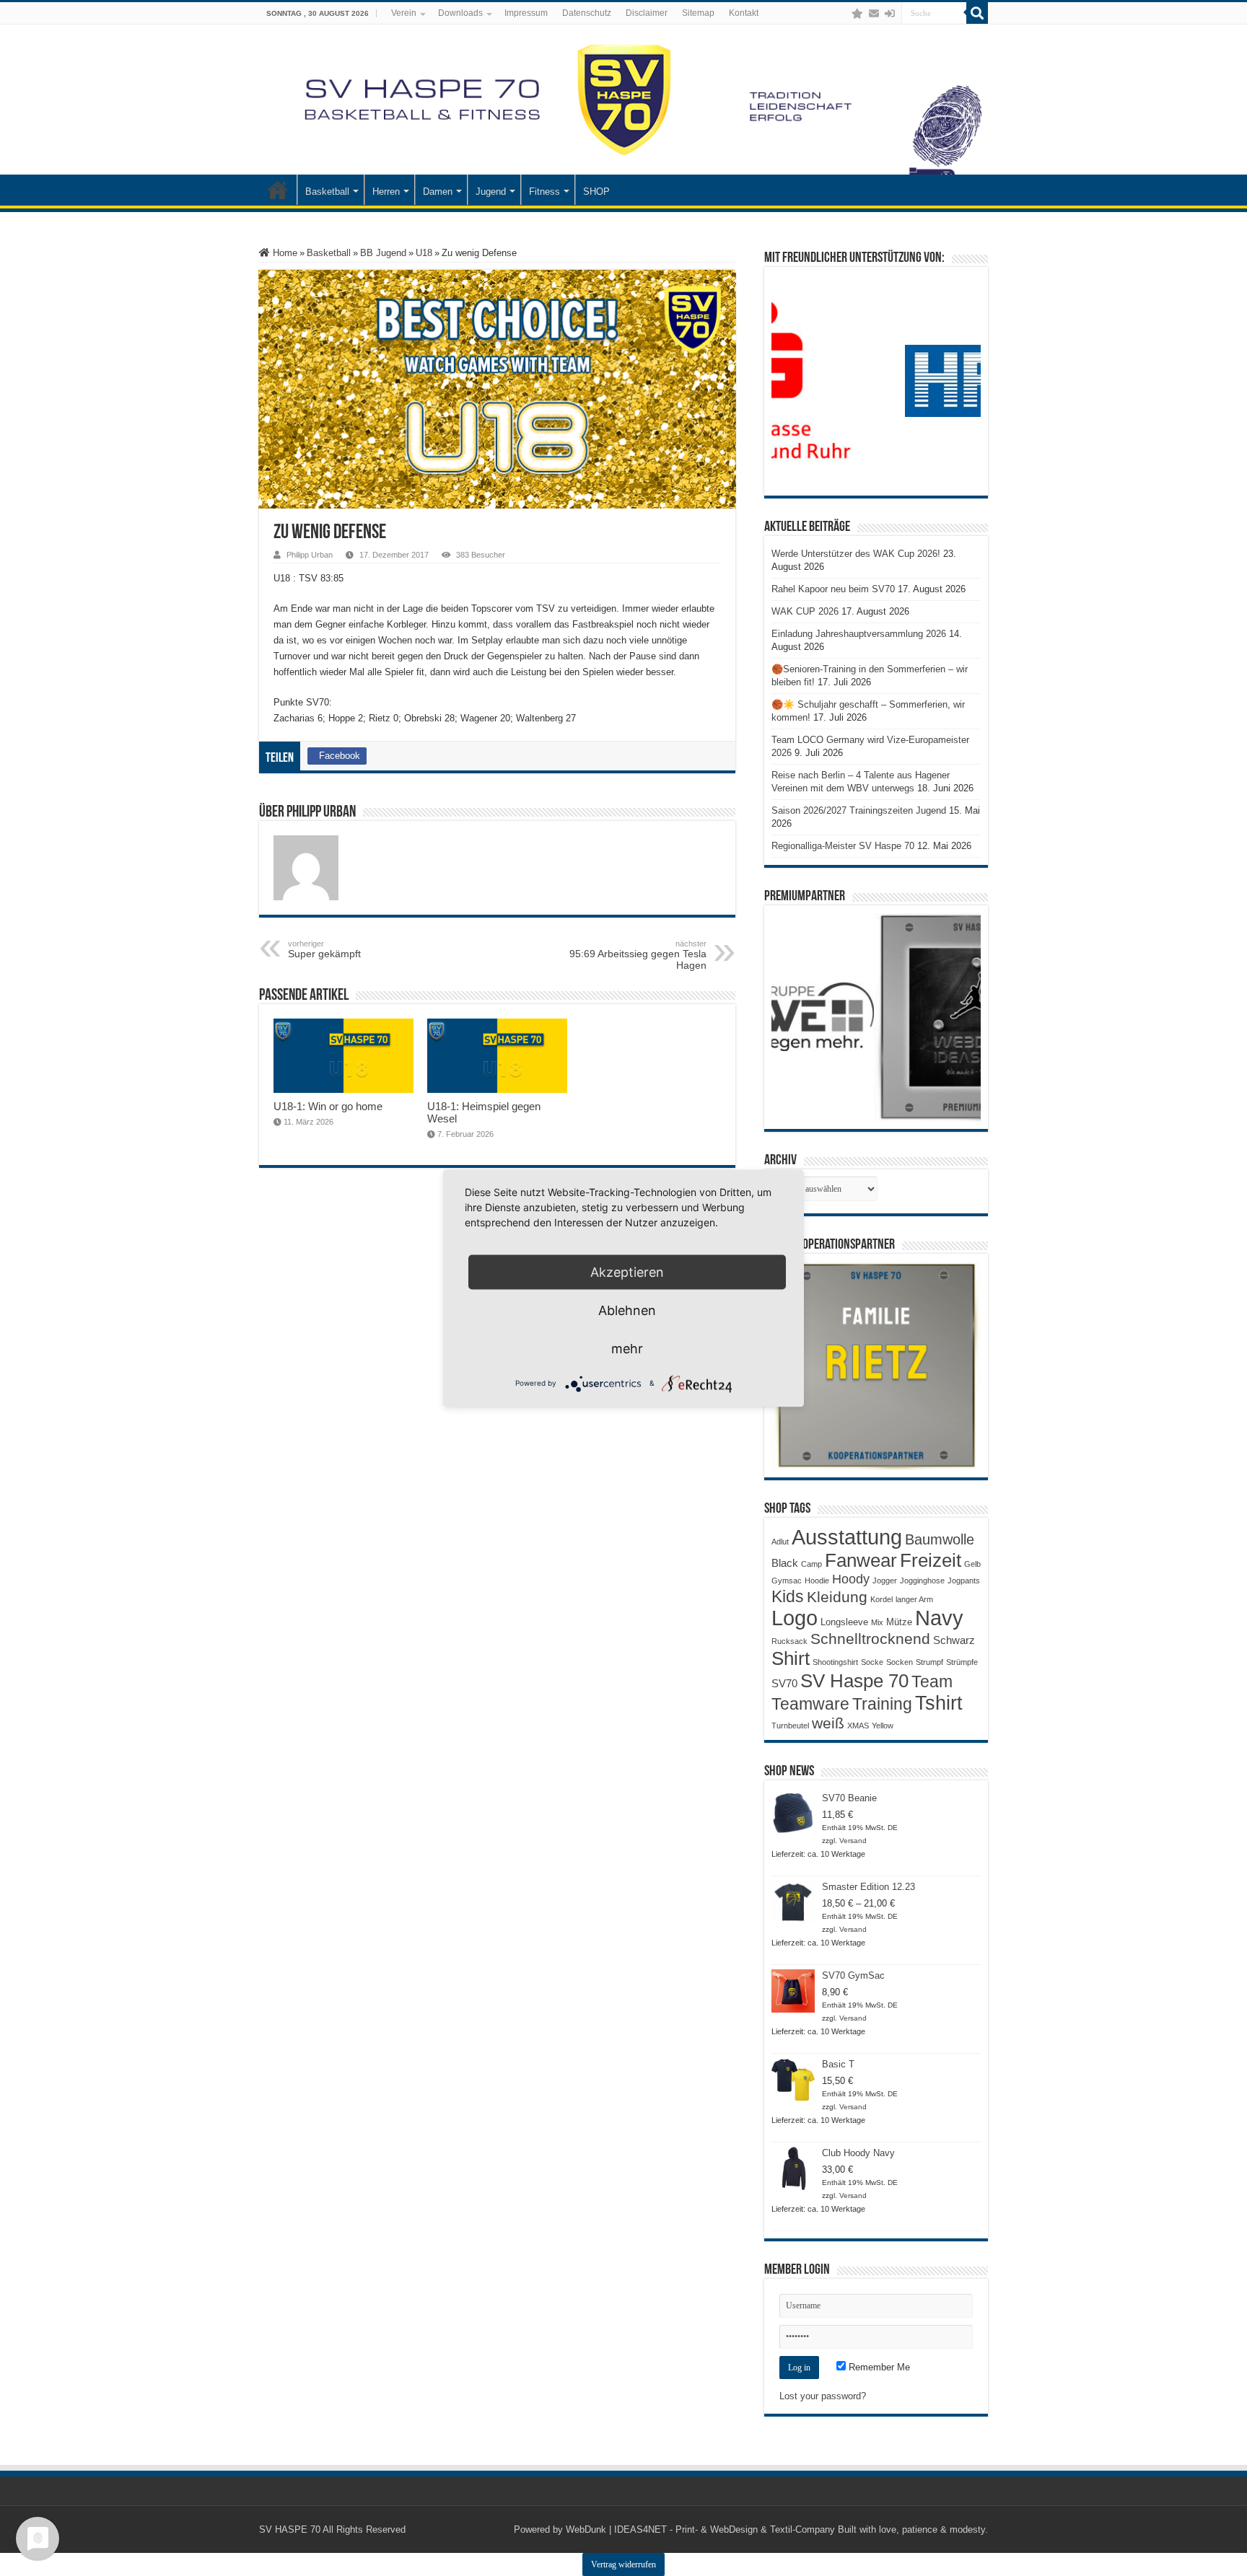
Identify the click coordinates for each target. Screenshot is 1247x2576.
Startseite (278, 190)
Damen (438, 192)
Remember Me (878, 2367)
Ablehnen (627, 1310)
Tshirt (939, 1703)
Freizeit (931, 1560)
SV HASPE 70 (290, 2529)
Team (932, 1682)
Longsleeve (844, 1622)
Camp (811, 1564)
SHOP (596, 192)
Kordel (881, 1599)
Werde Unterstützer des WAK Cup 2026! (856, 554)
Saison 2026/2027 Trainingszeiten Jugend (859, 810)
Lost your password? (823, 2396)
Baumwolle (940, 1539)
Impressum (526, 13)
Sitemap (698, 13)
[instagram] (843, 14)
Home (284, 253)
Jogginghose (922, 1581)
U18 (424, 253)
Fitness (544, 192)
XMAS (858, 1726)
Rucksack (789, 1641)
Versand (853, 1841)
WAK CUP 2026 (805, 611)
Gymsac (787, 1581)
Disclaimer (647, 13)
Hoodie (817, 1581)
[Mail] (874, 14)
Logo (795, 1618)
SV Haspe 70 (854, 1681)
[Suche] (977, 13)
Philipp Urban (310, 555)
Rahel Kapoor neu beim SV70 (833, 589)
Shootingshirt (835, 1662)
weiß (828, 1723)
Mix (877, 1622)
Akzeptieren (627, 1271)
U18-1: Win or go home (328, 1106)
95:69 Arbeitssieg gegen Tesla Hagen (638, 955)
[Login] (890, 14)
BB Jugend (383, 253)
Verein (404, 13)
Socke (872, 1662)
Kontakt (744, 13)
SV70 (784, 1683)
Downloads (460, 13)
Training (882, 1704)
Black (785, 1563)
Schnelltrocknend (870, 1639)
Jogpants (964, 1581)
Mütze (899, 1622)
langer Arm (914, 1599)
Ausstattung (847, 1537)
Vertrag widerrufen (623, 2564)
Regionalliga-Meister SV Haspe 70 (843, 846)
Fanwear (861, 1560)
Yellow (883, 1726)
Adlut (780, 1542)
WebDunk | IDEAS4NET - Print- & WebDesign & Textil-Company (700, 2529)
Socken (900, 1662)
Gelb (972, 1564)
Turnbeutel (790, 1726)
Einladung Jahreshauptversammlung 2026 (859, 634)
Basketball (327, 192)
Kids (788, 1596)
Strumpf (929, 1662)
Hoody (851, 1579)
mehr (627, 1348)
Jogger (885, 1581)
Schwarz (954, 1640)
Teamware (810, 1704)
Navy (939, 1618)
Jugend (491, 192)
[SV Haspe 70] (623, 100)
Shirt (791, 1658)
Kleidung (837, 1597)
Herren (386, 192)
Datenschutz (587, 13)
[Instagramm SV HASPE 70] (857, 14)
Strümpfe (962, 1662)
